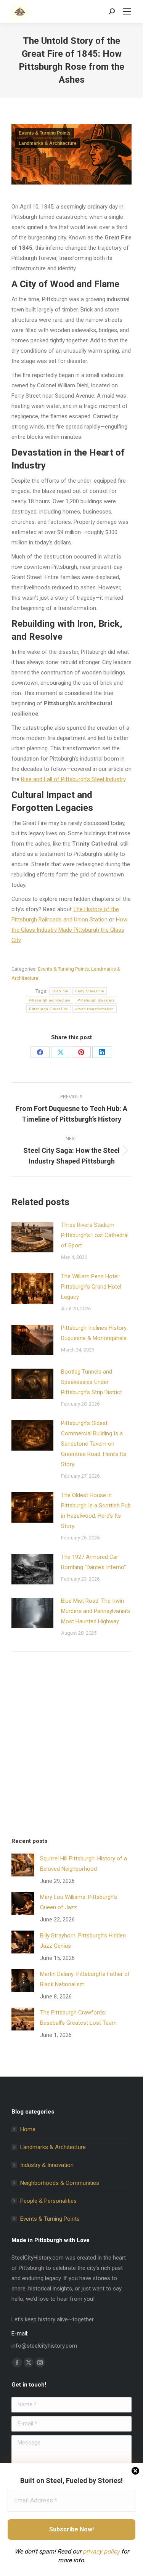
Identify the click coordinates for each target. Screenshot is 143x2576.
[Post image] (32, 1237)
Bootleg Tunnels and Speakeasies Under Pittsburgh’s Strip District (92, 1382)
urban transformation (95, 1009)
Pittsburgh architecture (50, 1000)
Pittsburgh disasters (96, 1000)
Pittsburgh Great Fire (48, 1009)
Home (28, 2129)
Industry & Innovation (47, 2165)
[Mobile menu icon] (127, 11)
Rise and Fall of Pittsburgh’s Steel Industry (73, 779)
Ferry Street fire (90, 991)
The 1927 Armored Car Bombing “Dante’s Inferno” (93, 1562)
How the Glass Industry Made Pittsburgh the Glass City (69, 930)
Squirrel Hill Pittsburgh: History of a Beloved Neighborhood (84, 1864)
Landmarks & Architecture (48, 143)
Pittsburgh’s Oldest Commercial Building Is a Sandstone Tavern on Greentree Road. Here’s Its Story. (94, 1444)
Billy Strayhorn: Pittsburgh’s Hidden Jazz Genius (83, 1941)
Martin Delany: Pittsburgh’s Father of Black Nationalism (85, 1979)
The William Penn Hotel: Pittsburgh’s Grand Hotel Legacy (91, 1287)
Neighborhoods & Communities (60, 2183)
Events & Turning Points (45, 133)
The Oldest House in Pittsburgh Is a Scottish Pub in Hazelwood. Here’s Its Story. (96, 1511)
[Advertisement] (71, 1746)
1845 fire (60, 991)
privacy (92, 2551)
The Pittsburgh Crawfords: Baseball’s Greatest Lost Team (78, 2018)
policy (111, 2551)
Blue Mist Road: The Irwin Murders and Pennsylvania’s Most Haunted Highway (96, 1611)
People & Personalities (48, 2201)
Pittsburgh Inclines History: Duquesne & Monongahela (94, 1333)
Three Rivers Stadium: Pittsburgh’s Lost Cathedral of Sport (95, 1235)
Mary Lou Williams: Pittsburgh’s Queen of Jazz (79, 1902)
